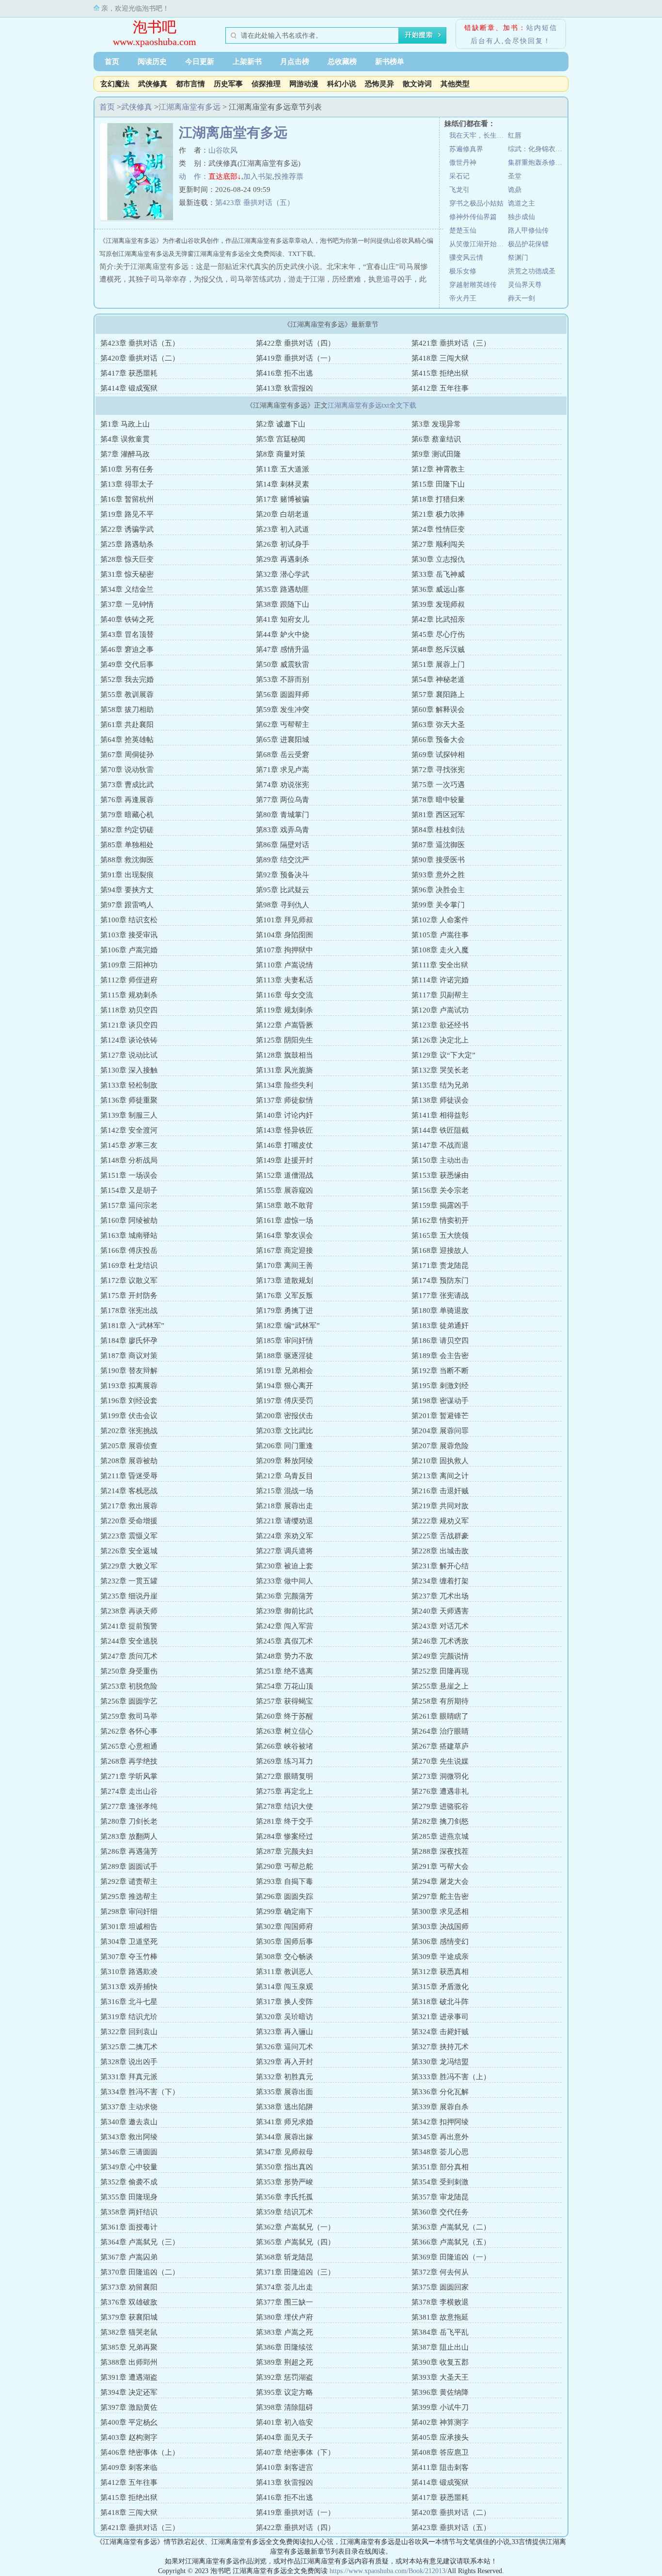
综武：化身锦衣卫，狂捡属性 (537, 149)
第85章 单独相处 (127, 845)
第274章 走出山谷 (129, 1791)
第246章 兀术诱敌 (440, 1641)
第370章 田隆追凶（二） (140, 2272)
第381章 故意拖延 (440, 2317)
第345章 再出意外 (440, 2137)
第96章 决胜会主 (438, 890)
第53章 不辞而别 (283, 680)
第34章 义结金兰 (127, 589)
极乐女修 (463, 271)
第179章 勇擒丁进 (284, 1311)
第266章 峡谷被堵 (284, 1746)
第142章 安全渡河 (129, 1130)
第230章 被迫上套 (284, 1566)
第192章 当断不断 (440, 1371)
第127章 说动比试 (129, 1055)
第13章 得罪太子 (127, 484)
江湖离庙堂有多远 (189, 107)
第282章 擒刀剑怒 (440, 1821)
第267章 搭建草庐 (440, 1746)
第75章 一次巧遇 (438, 785)
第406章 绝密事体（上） (140, 2452)
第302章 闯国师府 (284, 1927)
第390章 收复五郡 (440, 2362)
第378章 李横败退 (440, 2302)
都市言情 (190, 84)
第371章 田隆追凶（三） (295, 2272)
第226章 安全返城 (129, 1551)
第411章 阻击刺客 (440, 2467)
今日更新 (200, 62)
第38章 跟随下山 (283, 604)
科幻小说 (342, 84)
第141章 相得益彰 (440, 1115)
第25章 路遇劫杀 (127, 544)
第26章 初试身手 (283, 544)
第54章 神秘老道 (438, 680)
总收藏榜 (342, 62)
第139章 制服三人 (129, 1115)
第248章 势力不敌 (284, 1656)
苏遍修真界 (466, 149)
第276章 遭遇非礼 (440, 1791)
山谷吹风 (223, 150)
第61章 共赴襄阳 (127, 725)
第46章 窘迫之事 (127, 649)
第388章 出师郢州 (129, 2362)
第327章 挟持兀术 (440, 2047)
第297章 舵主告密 (440, 1896)
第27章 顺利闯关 (438, 544)
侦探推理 (266, 84)
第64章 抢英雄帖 (127, 740)
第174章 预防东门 (440, 1280)
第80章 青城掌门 (283, 815)
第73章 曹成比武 (127, 785)
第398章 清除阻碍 (284, 2407)
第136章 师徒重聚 (129, 1100)
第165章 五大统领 (440, 1235)
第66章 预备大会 (438, 740)
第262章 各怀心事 (129, 1731)
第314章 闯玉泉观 (284, 1987)
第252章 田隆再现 (440, 1671)
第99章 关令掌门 (438, 905)
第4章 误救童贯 (125, 439)
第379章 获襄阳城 (129, 2317)
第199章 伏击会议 (129, 1416)
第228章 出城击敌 (440, 1551)
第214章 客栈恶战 (129, 1491)
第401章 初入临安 (284, 2422)
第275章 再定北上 (284, 1791)
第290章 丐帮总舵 (284, 1866)
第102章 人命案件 (440, 920)
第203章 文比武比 (284, 1431)
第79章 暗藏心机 (127, 815)
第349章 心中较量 (129, 2167)
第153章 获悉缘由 (440, 1175)
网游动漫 (304, 84)
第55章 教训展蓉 (127, 695)
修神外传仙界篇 (473, 217)
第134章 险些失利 (284, 1085)
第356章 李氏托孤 (284, 2197)
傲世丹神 (463, 163)
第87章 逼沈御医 (438, 845)
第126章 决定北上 (440, 1040)
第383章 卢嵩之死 (284, 2332)
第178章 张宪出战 (129, 1311)
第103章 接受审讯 (129, 935)
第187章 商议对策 (129, 1356)
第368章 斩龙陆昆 (284, 2257)
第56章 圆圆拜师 (283, 695)
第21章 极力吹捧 (438, 514)
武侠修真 (153, 84)
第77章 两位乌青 (283, 800)
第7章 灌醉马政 (125, 454)
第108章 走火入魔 (440, 950)
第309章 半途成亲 (440, 1957)
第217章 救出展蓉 (129, 1506)
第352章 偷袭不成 (129, 2182)
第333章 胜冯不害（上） (451, 2077)
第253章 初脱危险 (129, 1686)
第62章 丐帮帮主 (283, 725)
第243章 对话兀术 (440, 1626)
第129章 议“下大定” (443, 1055)
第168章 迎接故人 (440, 1250)
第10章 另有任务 (127, 469)
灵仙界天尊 (525, 285)
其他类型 (455, 84)
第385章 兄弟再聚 (129, 2347)
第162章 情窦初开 (440, 1220)
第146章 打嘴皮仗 (284, 1145)
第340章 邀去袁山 (129, 2122)
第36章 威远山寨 (438, 589)
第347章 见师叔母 (284, 2152)
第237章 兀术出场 (440, 1596)
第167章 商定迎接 (284, 1250)
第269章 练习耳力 (284, 1761)
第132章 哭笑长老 (440, 1070)
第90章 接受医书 (438, 860)
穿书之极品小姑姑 (476, 203)
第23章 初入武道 (283, 529)
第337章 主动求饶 (129, 2107)
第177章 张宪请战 (440, 1296)
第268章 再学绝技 (129, 1761)
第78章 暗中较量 (438, 800)
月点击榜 (295, 62)
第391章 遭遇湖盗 (129, 2377)
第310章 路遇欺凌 (129, 1972)
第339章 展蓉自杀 (440, 2107)
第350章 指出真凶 (284, 2167)
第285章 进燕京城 (440, 1836)
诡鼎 (515, 190)
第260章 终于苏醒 (284, 1716)
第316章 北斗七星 (129, 2002)
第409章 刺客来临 (129, 2467)
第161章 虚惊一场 (284, 1220)
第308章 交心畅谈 (284, 1957)
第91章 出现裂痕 (127, 875)
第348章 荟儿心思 (440, 2152)
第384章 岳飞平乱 (440, 2332)
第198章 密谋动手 (440, 1401)
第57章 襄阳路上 (438, 695)
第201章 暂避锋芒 (440, 1416)
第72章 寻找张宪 (438, 770)
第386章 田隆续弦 (284, 2347)
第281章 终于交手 (284, 1821)
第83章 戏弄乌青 (283, 830)
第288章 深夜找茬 (440, 1851)
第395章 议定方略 (284, 2392)
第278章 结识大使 (284, 1806)
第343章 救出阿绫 (129, 2137)
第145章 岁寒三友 (129, 1145)
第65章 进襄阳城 (283, 740)
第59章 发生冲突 (283, 710)
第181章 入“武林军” (132, 1326)
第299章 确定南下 (284, 1912)
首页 (112, 62)
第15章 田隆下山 (438, 484)
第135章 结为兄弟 (440, 1085)
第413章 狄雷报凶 (284, 388)
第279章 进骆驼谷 (440, 1806)
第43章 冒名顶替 (127, 634)
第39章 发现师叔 (438, 604)
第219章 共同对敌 (440, 1506)
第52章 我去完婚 (127, 680)
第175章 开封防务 (129, 1296)
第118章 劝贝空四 (129, 1010)
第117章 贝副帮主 (440, 995)
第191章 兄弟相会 (284, 1371)
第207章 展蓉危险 (440, 1446)
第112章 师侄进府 (129, 980)
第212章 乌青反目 (284, 1476)
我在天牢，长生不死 (479, 135)
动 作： (194, 176)
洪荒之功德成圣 (532, 271)
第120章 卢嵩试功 (440, 1010)
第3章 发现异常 (436, 424)
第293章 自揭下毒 (284, 1881)
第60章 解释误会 (438, 710)
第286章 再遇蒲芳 (129, 1851)
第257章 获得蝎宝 (284, 1701)
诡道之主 (521, 203)
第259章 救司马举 (129, 1716)
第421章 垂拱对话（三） (451, 343)
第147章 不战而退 (440, 1145)
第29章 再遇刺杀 (283, 559)
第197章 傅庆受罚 (284, 1401)
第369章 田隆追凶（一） (451, 2257)
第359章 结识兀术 (284, 2212)
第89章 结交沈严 (283, 860)
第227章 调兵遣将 (284, 1551)
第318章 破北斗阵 (440, 2002)
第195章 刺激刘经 (440, 1386)
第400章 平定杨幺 (129, 2422)
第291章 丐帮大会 (440, 1866)
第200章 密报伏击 (284, 1416)
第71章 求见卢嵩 (283, 770)
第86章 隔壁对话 (283, 845)
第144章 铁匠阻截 (440, 1130)
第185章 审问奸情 (284, 1341)
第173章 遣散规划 (284, 1280)
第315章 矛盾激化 (440, 1987)
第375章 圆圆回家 (440, 2287)
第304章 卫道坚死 (129, 1942)
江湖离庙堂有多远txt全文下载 (372, 405)
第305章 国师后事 (284, 1942)
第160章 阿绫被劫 (129, 1220)
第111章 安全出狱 (440, 965)
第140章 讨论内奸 (284, 1115)
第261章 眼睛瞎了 (440, 1716)
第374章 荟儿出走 (284, 2287)
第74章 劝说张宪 (283, 785)
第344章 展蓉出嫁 (284, 2137)
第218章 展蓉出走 (284, 1506)
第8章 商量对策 (281, 454)
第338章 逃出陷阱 (284, 2107)
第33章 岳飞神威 (438, 574)
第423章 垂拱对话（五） (255, 203)
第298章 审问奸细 (129, 1912)
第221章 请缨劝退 (284, 1521)
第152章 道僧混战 (284, 1175)
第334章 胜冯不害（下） (140, 2092)
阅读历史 (152, 62)
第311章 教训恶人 (284, 1972)
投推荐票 (289, 176)
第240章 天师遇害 (440, 1611)
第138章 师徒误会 (440, 1100)
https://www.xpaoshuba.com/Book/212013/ (388, 2571)
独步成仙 (521, 217)
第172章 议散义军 (129, 1280)
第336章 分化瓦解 (440, 2092)
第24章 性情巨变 (438, 529)
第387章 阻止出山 (440, 2347)
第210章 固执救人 (440, 1461)
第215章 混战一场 (284, 1491)
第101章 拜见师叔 (284, 920)
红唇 (515, 135)
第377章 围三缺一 (284, 2302)
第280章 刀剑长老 (129, 1821)
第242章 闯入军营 (284, 1626)
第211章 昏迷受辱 (129, 1476)
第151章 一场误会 (129, 1175)
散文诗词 (417, 84)
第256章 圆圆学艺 (129, 1701)
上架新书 (247, 62)
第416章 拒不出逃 (284, 373)
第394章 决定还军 (129, 2392)
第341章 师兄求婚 (284, 2122)
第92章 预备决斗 (283, 875)
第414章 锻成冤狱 (129, 388)
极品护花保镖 (528, 244)
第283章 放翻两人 (129, 1836)
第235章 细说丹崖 (129, 1596)
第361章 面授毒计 (129, 2227)
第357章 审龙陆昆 (440, 2197)
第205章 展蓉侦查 (129, 1446)
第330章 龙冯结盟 (440, 2062)
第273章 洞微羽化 (440, 1776)
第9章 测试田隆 (436, 454)
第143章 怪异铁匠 (284, 1130)
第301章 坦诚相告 (129, 1927)
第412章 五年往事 (440, 388)
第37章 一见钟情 (127, 604)
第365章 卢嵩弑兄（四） (295, 2242)
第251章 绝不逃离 (284, 1671)
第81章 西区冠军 (438, 815)
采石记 (459, 176)
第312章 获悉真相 (440, 1972)
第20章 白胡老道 (283, 514)
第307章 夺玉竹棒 (129, 1957)
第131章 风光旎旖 (284, 1070)
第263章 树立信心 (284, 1731)
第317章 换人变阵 (284, 2002)
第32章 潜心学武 (283, 574)
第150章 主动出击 (440, 1160)
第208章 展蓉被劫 (129, 1461)
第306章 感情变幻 (440, 1942)
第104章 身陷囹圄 (284, 935)
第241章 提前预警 (129, 1626)
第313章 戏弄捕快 (129, 1987)
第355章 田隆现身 (129, 2197)
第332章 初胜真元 (284, 2077)
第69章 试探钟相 (438, 755)
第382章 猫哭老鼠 (129, 2332)
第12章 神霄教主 (438, 469)
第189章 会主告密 (440, 1356)
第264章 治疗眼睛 (440, 1731)
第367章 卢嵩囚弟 (129, 2257)
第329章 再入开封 (284, 2062)
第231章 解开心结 (440, 1566)
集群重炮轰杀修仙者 (537, 163)
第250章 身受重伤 (129, 1671)
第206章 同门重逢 (284, 1446)
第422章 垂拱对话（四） (295, 343)
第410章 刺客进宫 (284, 2467)
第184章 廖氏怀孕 (129, 1341)
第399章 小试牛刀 (440, 2407)
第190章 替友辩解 (129, 1371)
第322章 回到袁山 (129, 2032)
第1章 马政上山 (125, 424)
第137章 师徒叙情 (284, 1100)
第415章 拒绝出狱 (440, 373)
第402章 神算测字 (440, 2422)
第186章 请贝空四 (440, 1341)
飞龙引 (459, 190)
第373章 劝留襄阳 (129, 2287)
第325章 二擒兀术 (129, 2047)
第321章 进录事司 (440, 2017)
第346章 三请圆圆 (129, 2152)
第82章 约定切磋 (127, 830)
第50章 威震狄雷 (283, 664)
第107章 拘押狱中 (284, 950)
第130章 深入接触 (129, 1070)
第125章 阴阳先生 (284, 1040)
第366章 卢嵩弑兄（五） (451, 2242)
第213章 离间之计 (440, 1476)
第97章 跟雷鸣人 (127, 905)
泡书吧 (155, 27)
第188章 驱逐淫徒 (284, 1356)
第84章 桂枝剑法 (438, 830)
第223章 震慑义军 (129, 1536)
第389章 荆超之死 (284, 2362)
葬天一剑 (521, 298)
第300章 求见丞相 (440, 1912)
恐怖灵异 (379, 84)
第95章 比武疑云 (283, 890)
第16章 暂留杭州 (127, 499)
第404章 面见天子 (284, 2437)
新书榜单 (390, 62)
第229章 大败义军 (129, 1566)
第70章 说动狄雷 (127, 770)
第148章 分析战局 (129, 1160)
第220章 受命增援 (129, 1521)
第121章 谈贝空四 (129, 1025)
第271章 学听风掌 (129, 1776)
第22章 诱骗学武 (127, 529)
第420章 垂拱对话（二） (140, 358)
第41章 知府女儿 (283, 619)
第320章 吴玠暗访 (284, 2017)
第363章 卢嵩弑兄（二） (451, 2227)
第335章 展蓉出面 (284, 2092)
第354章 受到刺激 (440, 2182)
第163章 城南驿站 (129, 1235)
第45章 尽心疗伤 (438, 634)
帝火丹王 (463, 298)
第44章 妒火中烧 (283, 634)
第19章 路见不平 (127, 514)
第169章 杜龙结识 (129, 1265)
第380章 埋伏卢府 (284, 2317)
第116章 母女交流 (284, 995)
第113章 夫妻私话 (284, 980)
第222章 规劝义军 (440, 1521)
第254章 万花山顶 (284, 1686)
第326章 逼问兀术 (284, 2047)
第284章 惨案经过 (284, 1836)
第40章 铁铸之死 (127, 619)
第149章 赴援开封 (284, 1160)
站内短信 (542, 28)
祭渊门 (518, 258)
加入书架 (258, 176)
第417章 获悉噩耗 (129, 373)
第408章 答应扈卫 (440, 2452)
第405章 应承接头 (440, 2437)
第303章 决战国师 (440, 1927)
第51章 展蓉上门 (438, 664)
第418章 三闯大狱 (440, 358)
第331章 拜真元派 (129, 2077)
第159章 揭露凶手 (440, 1205)
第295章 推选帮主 (129, 1896)
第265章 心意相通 (129, 1746)
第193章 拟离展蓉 (129, 1386)
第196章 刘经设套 (129, 1401)
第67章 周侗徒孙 (127, 755)
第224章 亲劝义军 (284, 1536)
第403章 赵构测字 (129, 2437)
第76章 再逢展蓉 (127, 800)
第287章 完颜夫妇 (284, 1851)
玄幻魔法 (115, 84)
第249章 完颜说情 (440, 1656)
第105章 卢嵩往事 (440, 935)
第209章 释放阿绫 (284, 1461)
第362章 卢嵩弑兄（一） (295, 2227)
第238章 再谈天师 (129, 1611)
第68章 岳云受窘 (283, 755)
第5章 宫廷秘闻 (281, 439)
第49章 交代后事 (127, 664)
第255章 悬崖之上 (440, 1686)
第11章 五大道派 (283, 469)
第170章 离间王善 (284, 1265)
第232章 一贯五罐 (129, 1581)
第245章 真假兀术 (284, 1641)
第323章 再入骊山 (284, 2032)
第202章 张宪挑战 (129, 1431)
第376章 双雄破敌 (129, 2302)
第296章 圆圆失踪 (284, 1896)
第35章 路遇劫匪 (283, 589)
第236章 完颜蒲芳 (284, 1596)
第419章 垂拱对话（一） (295, 358)
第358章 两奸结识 (129, 2212)
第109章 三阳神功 (129, 965)
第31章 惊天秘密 (127, 574)
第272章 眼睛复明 (284, 1776)
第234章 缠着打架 (440, 1581)
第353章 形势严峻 (284, 2182)
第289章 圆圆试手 (129, 1866)
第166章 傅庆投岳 (129, 1250)
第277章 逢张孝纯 (129, 1806)
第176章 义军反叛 (284, 1296)
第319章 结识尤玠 (129, 2017)
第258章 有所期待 (440, 1701)
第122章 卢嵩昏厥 (284, 1025)
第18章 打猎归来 (438, 499)
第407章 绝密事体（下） (295, 2452)
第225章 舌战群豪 (440, 1536)
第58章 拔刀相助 (127, 710)
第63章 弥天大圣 (438, 725)
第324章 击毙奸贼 (440, 2032)
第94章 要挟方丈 (127, 890)
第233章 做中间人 (284, 1581)
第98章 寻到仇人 (283, 905)
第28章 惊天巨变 (127, 559)
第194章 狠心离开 (284, 1386)
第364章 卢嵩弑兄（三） (140, 2242)
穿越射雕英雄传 (473, 285)
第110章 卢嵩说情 (284, 965)
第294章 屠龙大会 (440, 1881)
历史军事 (228, 84)
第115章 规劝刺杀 (129, 995)
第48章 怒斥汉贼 (438, 649)
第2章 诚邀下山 (281, 424)
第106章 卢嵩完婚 (129, 950)
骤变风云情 (466, 258)
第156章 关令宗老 (440, 1190)
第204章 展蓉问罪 (440, 1431)
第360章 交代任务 (440, 2212)
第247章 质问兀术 (129, 1656)
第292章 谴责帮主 (129, 1881)
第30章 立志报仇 (438, 559)
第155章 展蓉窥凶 (284, 1190)
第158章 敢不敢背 (284, 1205)
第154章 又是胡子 (129, 1190)
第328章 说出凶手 (129, 2062)
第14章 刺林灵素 (283, 484)
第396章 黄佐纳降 (440, 2392)
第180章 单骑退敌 (440, 1311)
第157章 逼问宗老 (129, 1205)
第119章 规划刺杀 (284, 1010)
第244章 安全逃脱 (129, 1641)
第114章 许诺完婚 (440, 980)
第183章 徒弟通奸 (440, 1326)
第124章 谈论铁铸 (129, 1040)
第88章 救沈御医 (127, 860)
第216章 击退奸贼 (440, 1491)
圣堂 (515, 176)
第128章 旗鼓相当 (284, 1055)
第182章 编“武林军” (288, 1326)
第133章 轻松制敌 (129, 1085)
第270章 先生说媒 (440, 1761)
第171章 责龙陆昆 (440, 1265)
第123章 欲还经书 (440, 1025)
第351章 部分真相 (440, 2167)
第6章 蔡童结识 (436, 439)
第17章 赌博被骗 (283, 499)
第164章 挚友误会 (284, 1235)
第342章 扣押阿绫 (440, 2122)
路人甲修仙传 (528, 230)
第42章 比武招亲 (438, 619)
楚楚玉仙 (463, 230)
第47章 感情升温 (283, 649)
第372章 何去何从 (440, 2272)
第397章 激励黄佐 (129, 2407)
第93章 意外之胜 (438, 875)
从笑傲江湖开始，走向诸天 (479, 244)
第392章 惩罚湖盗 (284, 2377)
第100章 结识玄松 (129, 920)
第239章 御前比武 (284, 1611)
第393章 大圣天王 (440, 2377)
